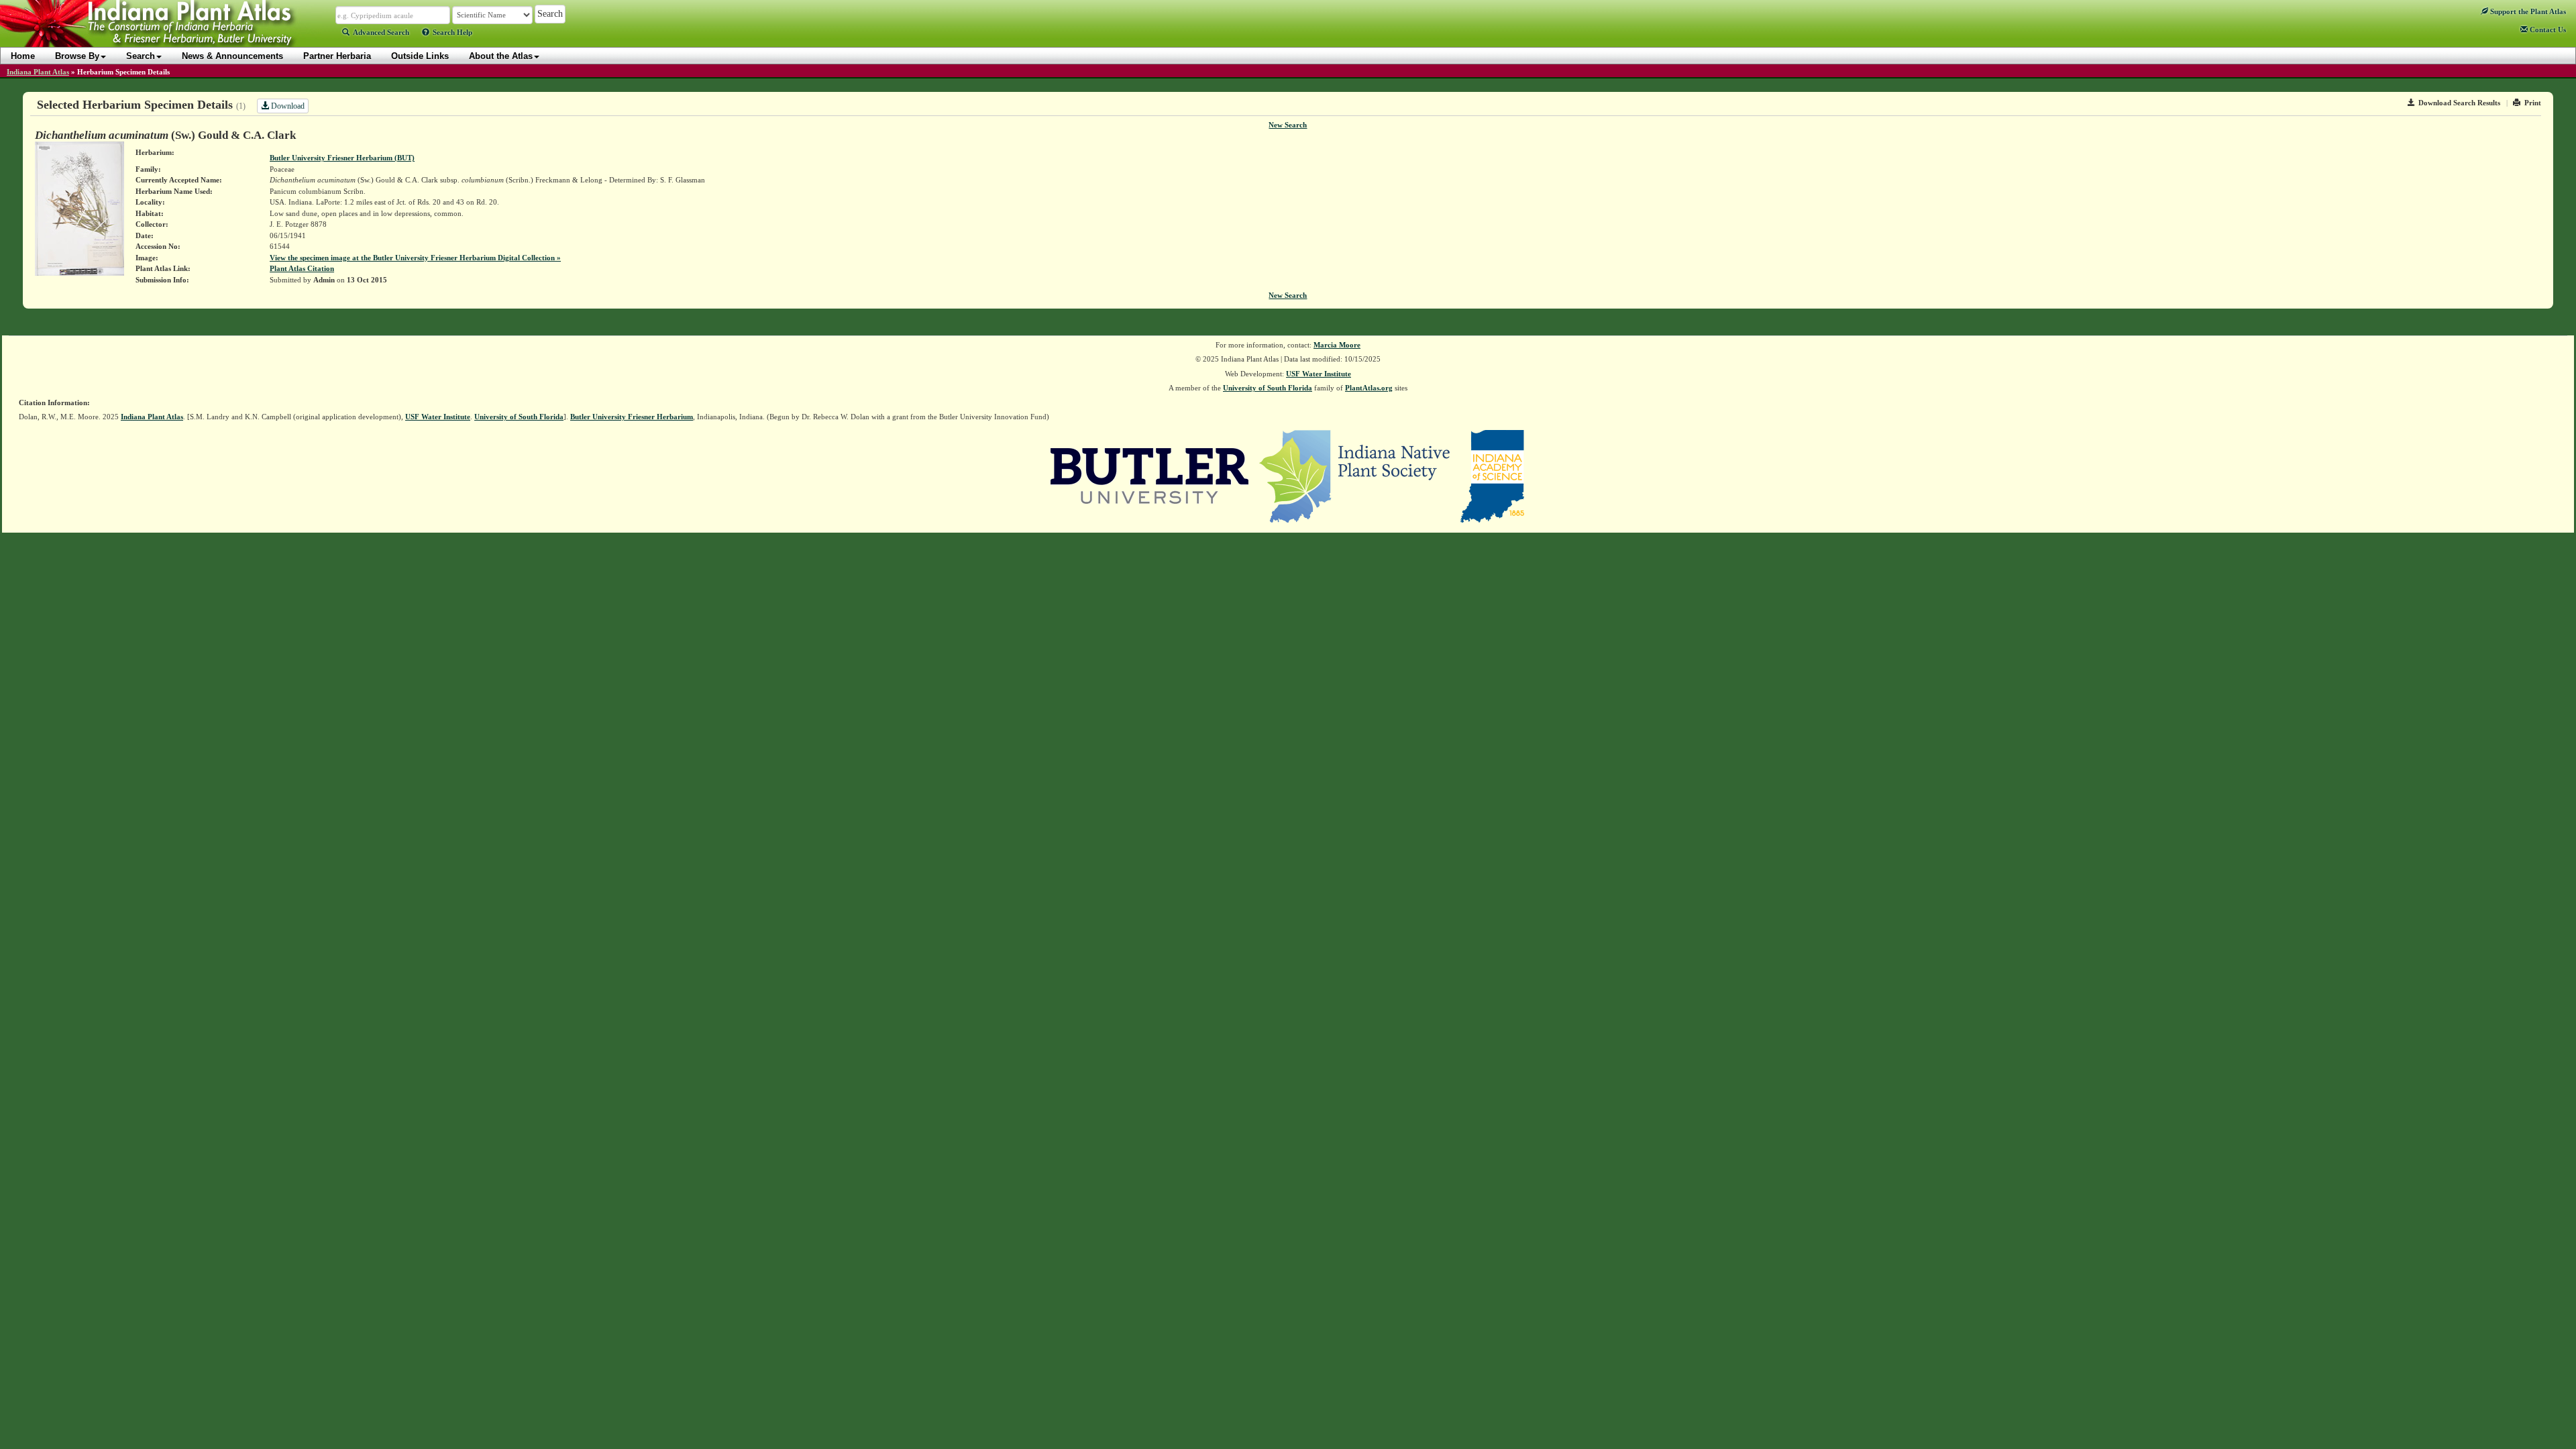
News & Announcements (232, 56)
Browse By (77, 56)
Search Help (452, 32)
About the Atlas (501, 56)
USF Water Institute (1319, 374)
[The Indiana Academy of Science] (1492, 475)
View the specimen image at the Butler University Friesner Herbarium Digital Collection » (415, 258)
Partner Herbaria (337, 56)
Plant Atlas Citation (302, 268)
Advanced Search (381, 32)
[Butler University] (1150, 475)
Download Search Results (2459, 103)
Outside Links (420, 56)
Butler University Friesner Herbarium (632, 417)
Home (23, 56)
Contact (2547, 30)
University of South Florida (1268, 388)
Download (287, 106)
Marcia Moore (1337, 345)
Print (2533, 103)
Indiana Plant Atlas (38, 72)
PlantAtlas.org (1369, 388)
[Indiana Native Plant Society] (1355, 475)
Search (141, 56)
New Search (1288, 125)
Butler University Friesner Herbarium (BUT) (342, 158)
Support (2527, 11)
